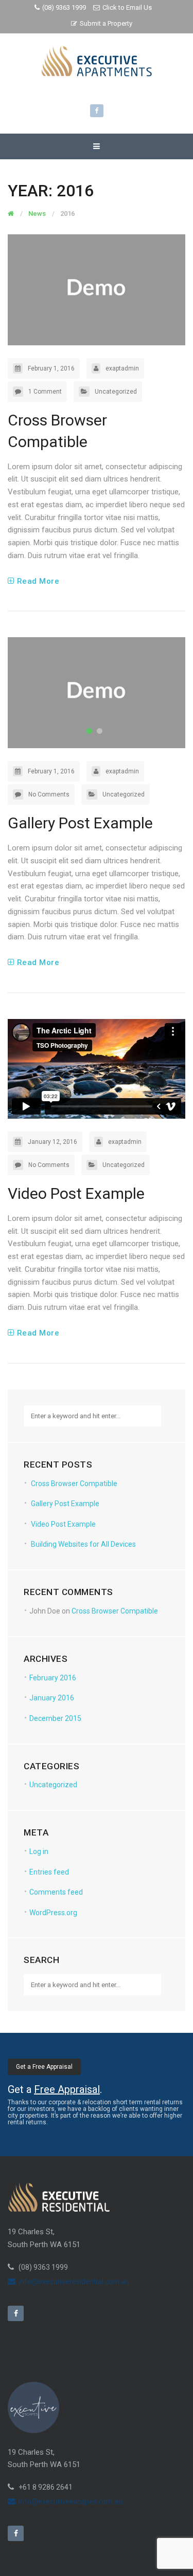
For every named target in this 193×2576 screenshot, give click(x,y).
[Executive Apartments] (97, 61)
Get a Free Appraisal (44, 2067)
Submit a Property (106, 23)
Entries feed (49, 1872)
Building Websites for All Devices (83, 1544)
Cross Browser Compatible (74, 1484)
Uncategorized (116, 392)
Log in (39, 1851)
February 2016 (53, 1678)
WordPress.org (53, 1913)
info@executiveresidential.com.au (74, 2282)
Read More (38, 581)
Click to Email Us (127, 7)
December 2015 (55, 1718)
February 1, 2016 (51, 368)
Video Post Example (76, 1193)
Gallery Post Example (80, 823)
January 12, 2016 (52, 1142)
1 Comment (45, 392)
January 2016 (52, 1698)
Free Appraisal (67, 2089)
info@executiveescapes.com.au (71, 2501)
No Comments (49, 794)
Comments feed (56, 1892)
